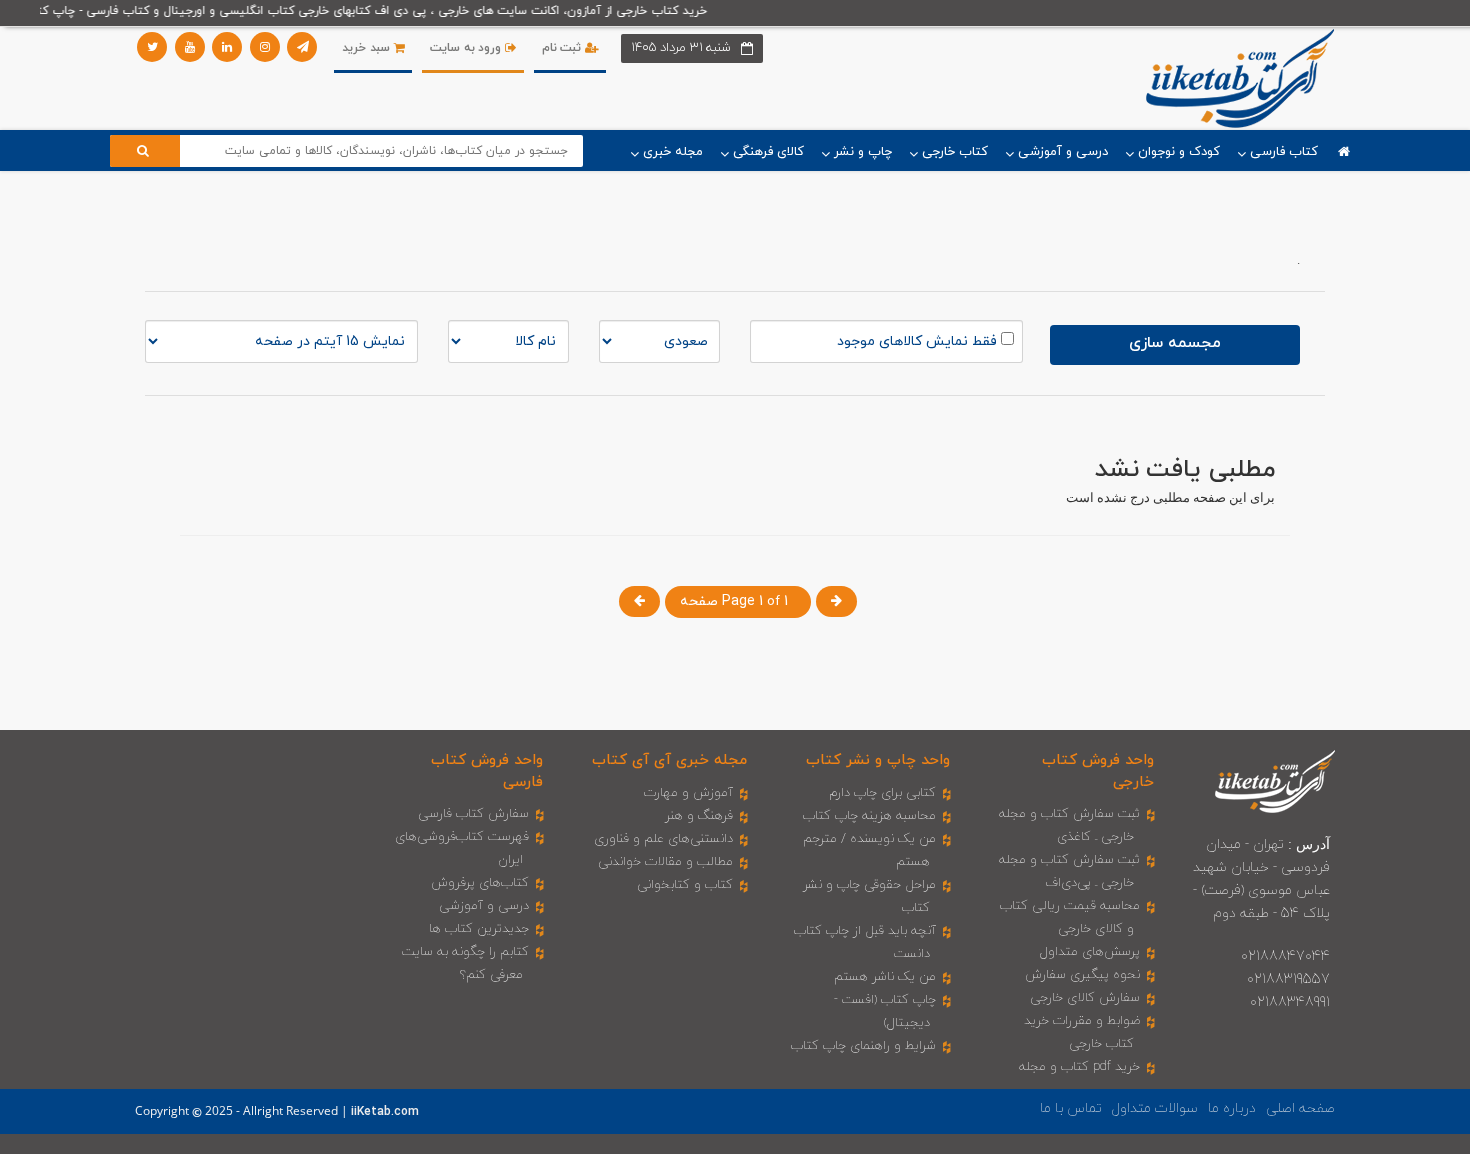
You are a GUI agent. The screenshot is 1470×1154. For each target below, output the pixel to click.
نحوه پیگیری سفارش (1082, 975)
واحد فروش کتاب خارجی (1098, 771)
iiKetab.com (385, 1112)
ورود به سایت (467, 48)
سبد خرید (367, 48)
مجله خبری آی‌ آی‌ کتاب (669, 760)
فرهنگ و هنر (699, 816)
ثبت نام (563, 48)
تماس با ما (1071, 1108)
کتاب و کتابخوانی (685, 885)
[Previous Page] (639, 601)
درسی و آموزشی (484, 906)
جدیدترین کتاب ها (479, 929)
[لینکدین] (227, 47)
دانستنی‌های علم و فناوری (663, 839)
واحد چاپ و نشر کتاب (878, 760)
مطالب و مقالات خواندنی (665, 862)
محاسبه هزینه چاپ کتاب (869, 816)
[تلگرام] (302, 47)
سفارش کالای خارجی (1085, 998)
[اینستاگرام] (265, 47)
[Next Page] (836, 601)
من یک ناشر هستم (885, 977)
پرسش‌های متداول (1090, 952)
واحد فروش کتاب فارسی (487, 771)
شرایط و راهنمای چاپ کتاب (863, 1046)
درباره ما (1232, 1108)
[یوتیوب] (190, 47)
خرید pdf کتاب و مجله (1079, 1067)
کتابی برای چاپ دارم (882, 793)
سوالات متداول (1155, 1108)
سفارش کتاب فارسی (473, 814)
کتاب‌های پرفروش (480, 883)
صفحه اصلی (1300, 1108)
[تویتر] (152, 47)
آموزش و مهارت (688, 793)
